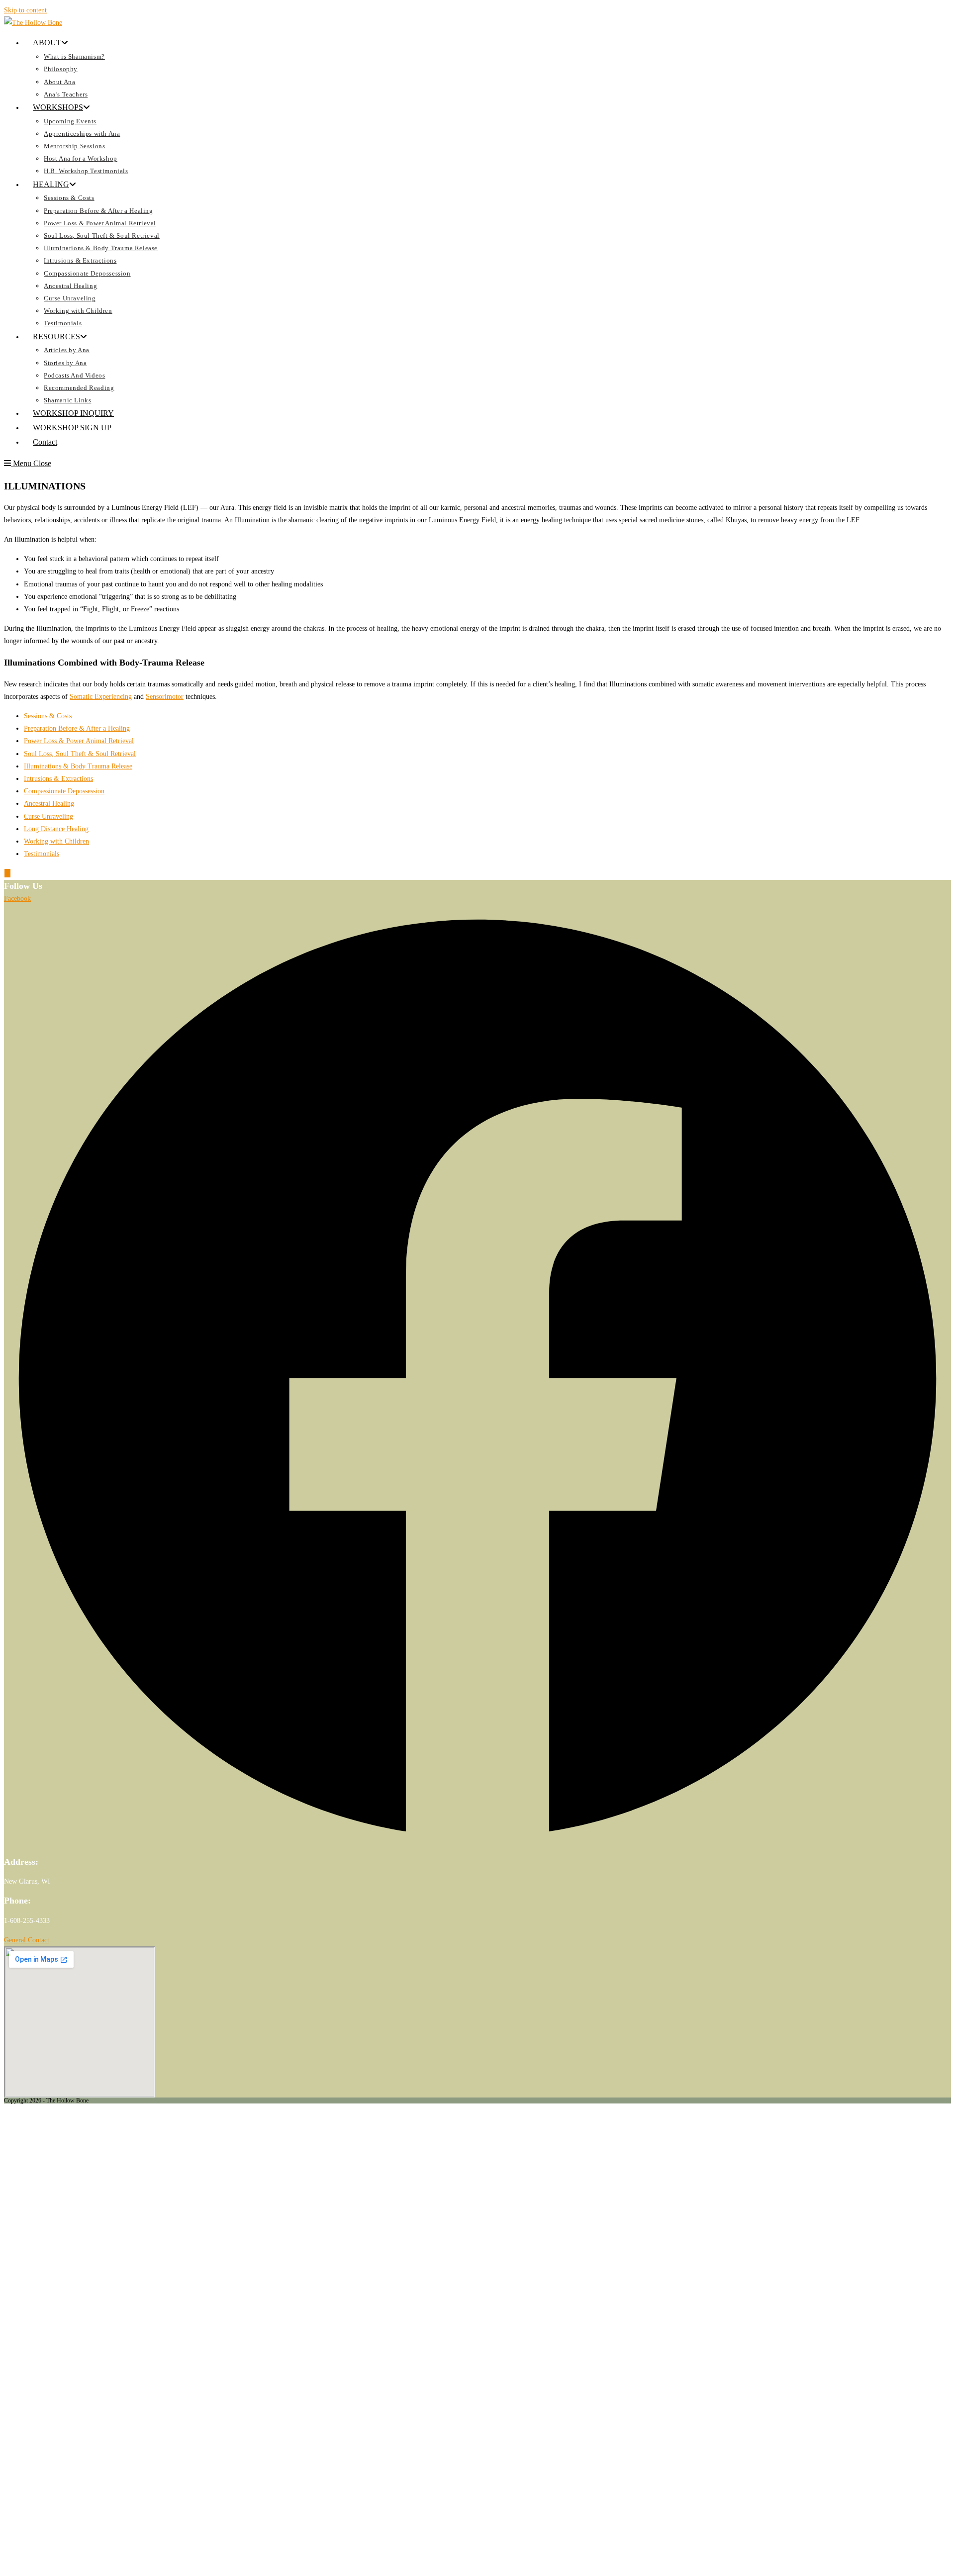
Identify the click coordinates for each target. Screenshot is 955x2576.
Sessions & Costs (48, 716)
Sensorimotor (165, 697)
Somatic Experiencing (101, 697)
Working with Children (56, 841)
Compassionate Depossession (64, 791)
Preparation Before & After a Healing (77, 728)
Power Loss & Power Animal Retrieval (79, 741)
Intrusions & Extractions (58, 779)
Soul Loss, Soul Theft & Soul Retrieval (80, 754)
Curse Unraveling (48, 816)
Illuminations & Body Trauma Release (78, 766)
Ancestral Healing (49, 804)
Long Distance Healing (56, 829)
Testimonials (42, 854)
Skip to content (25, 10)
